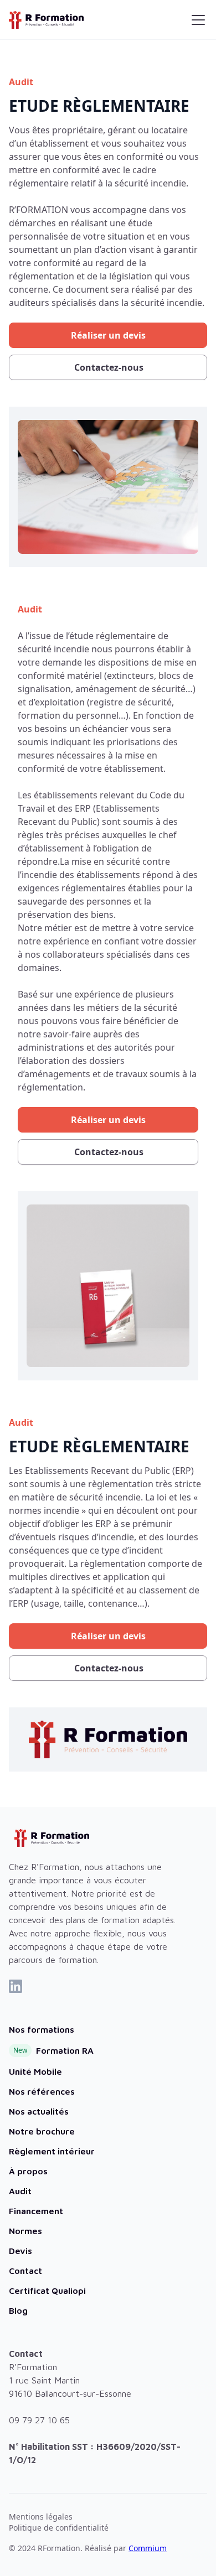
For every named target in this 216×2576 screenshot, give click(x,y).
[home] (46, 20)
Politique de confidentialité (59, 2528)
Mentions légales (41, 2517)
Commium (148, 2548)
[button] (196, 20)
